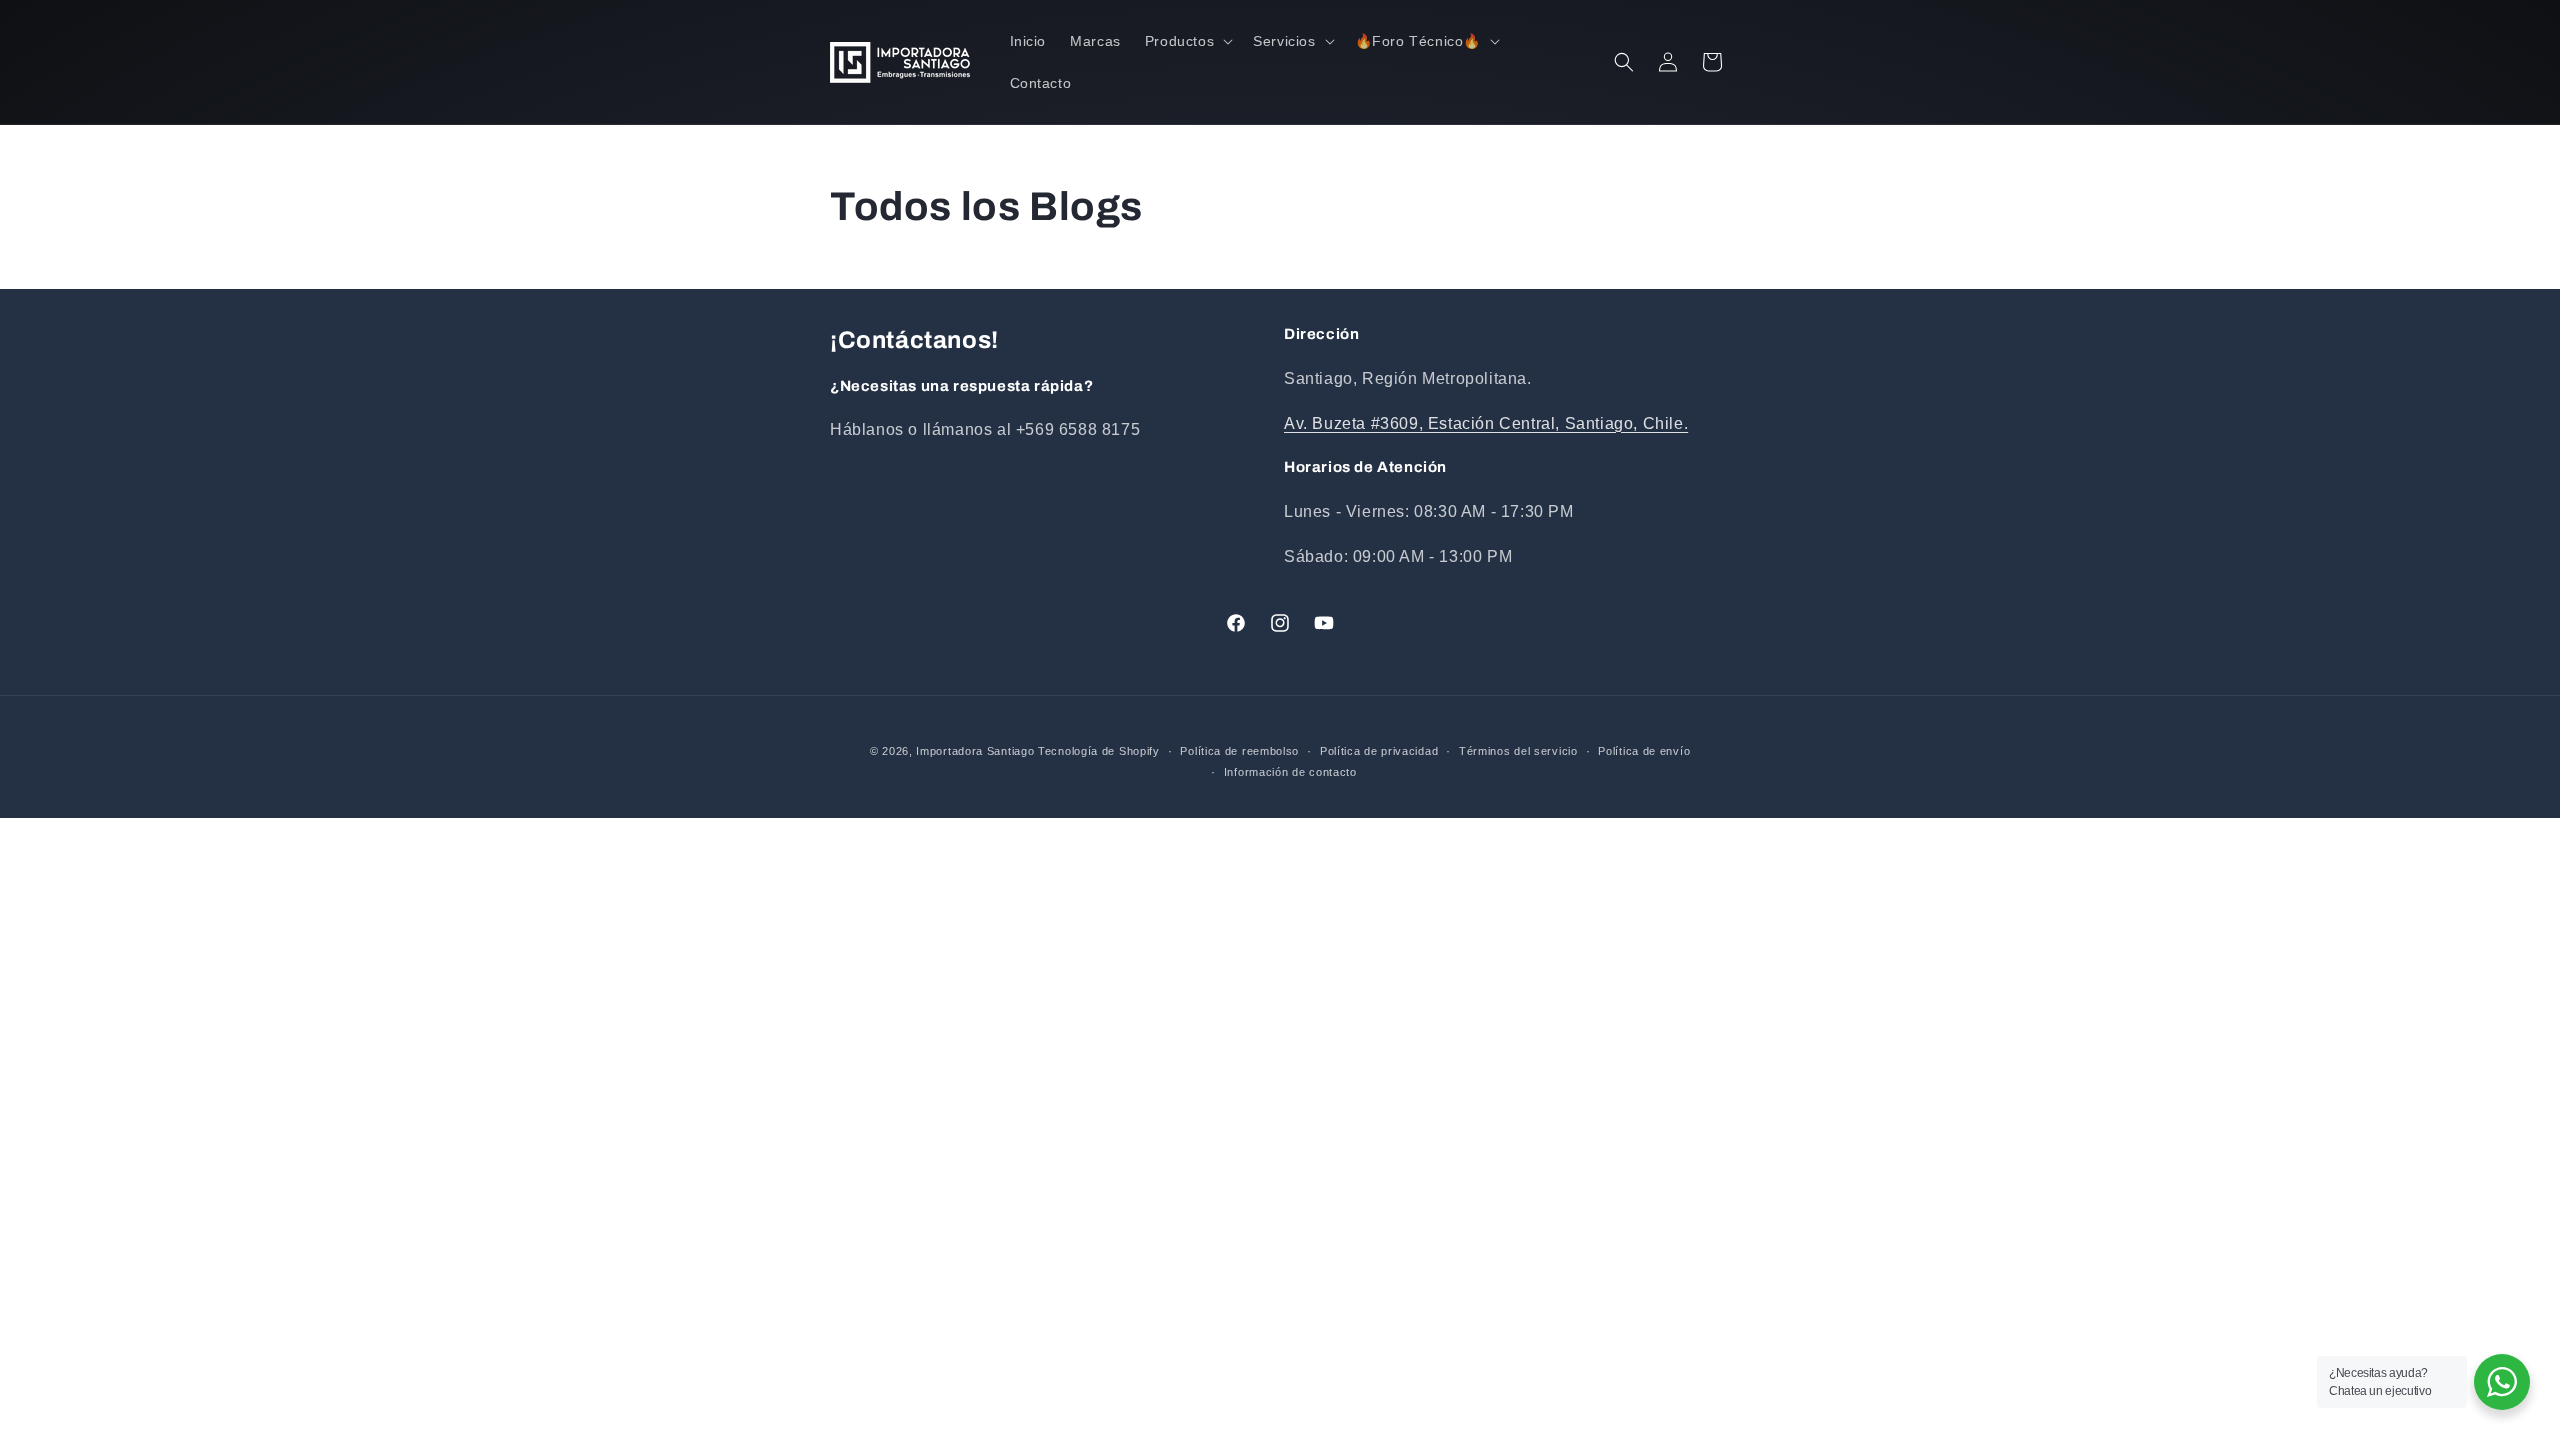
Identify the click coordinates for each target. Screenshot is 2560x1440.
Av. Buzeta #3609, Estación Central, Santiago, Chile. (1486, 423)
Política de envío (1644, 751)
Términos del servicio (1518, 751)
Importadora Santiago (975, 751)
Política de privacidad (1379, 751)
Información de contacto (1290, 772)
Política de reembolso (1239, 751)
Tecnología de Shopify (1099, 751)
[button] (1187, 41)
